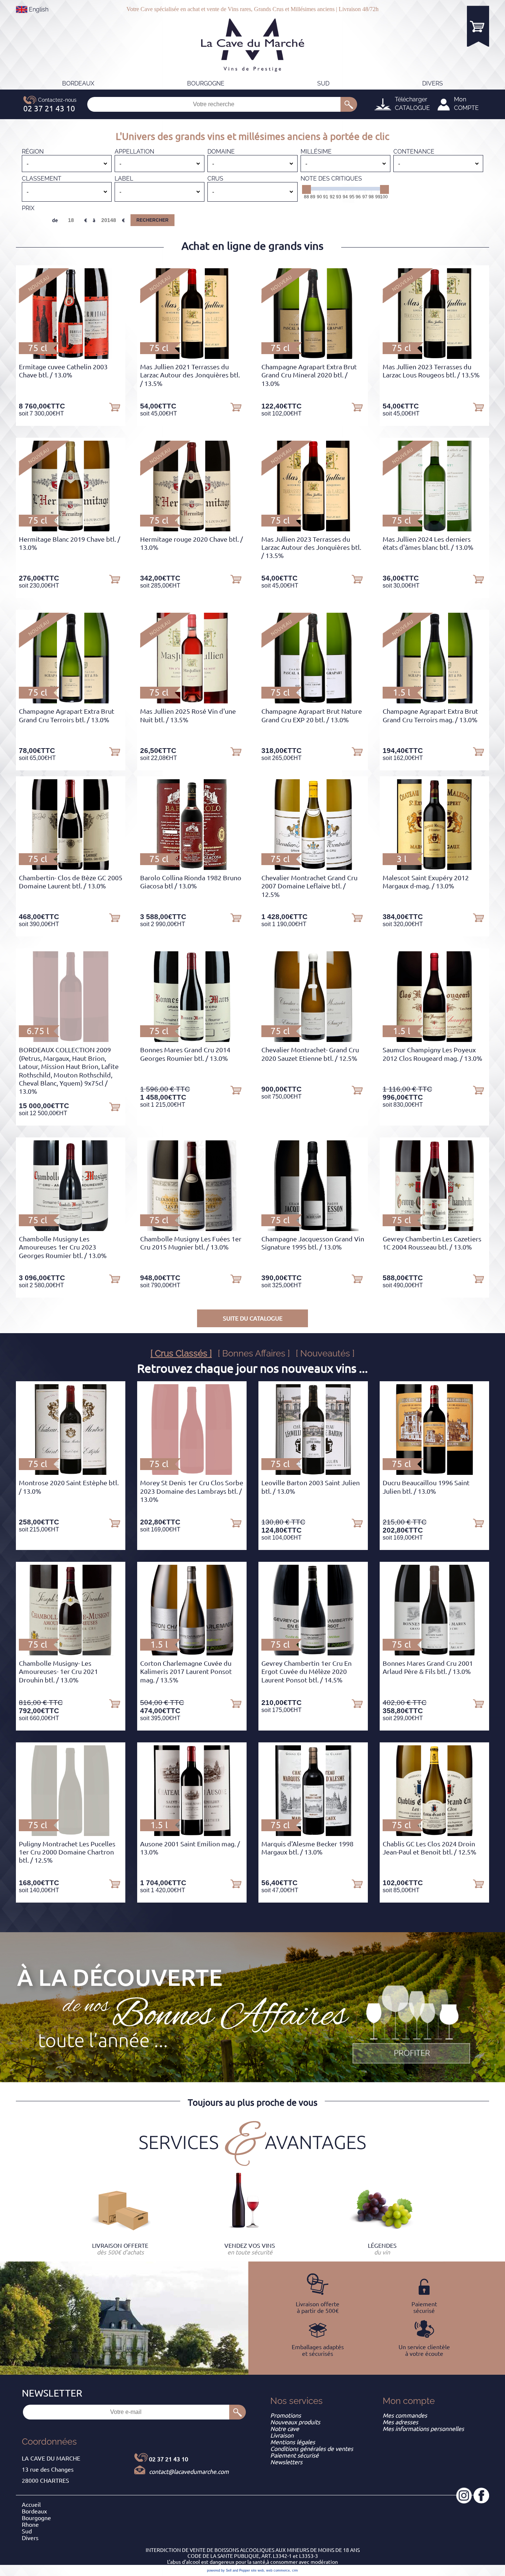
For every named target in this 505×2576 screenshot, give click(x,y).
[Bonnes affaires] (411, 2025)
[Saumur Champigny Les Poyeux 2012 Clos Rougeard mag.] (434, 1040)
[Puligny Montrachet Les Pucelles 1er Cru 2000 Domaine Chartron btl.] (71, 1834)
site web (257, 2570)
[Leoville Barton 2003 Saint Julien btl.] (313, 1473)
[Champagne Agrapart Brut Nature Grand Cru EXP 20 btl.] (313, 701)
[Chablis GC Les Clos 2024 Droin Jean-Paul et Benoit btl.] (435, 1834)
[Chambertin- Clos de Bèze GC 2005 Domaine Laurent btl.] (71, 868)
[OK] (349, 104)
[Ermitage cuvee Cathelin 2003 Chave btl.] (70, 357)
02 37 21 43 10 (169, 2459)
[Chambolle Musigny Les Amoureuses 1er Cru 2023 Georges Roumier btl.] (71, 1229)
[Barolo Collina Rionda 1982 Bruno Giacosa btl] (192, 868)
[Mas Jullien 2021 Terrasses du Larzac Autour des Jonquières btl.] (192, 357)
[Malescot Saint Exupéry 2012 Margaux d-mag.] (435, 868)
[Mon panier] (478, 26)
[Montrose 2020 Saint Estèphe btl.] (71, 1473)
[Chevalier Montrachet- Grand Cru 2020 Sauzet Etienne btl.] (313, 1040)
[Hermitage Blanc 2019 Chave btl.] (71, 529)
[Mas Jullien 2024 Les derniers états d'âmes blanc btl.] (434, 529)
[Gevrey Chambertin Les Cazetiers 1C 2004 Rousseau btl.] (434, 1229)
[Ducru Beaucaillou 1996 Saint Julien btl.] (434, 1473)
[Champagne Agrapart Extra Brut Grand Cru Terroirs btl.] (71, 701)
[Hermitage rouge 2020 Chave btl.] (192, 529)
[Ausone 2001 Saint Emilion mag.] (192, 1834)
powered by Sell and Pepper (228, 2570)
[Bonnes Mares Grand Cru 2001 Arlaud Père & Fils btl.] (434, 1653)
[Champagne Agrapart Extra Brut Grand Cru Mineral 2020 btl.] (313, 357)
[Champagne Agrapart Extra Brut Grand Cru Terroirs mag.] (434, 701)
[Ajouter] (115, 407)
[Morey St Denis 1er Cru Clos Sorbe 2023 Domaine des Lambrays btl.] (192, 1473)
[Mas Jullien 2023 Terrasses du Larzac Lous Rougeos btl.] (434, 357)
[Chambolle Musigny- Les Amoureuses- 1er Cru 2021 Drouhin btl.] (71, 1653)
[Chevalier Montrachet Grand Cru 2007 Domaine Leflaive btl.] (313, 868)
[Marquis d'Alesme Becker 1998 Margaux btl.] (313, 1834)
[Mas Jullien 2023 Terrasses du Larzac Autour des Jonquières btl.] (313, 529)
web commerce (278, 2570)
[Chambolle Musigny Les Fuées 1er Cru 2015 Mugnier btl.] (192, 1229)
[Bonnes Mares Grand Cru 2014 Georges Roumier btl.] (192, 1040)
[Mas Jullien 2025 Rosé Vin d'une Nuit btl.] (192, 701)
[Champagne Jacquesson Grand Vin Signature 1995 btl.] (313, 1229)
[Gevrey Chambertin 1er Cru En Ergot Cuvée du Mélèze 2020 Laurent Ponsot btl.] (313, 1653)
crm (295, 2570)
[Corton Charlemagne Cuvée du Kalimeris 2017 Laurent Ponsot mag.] (192, 1653)
